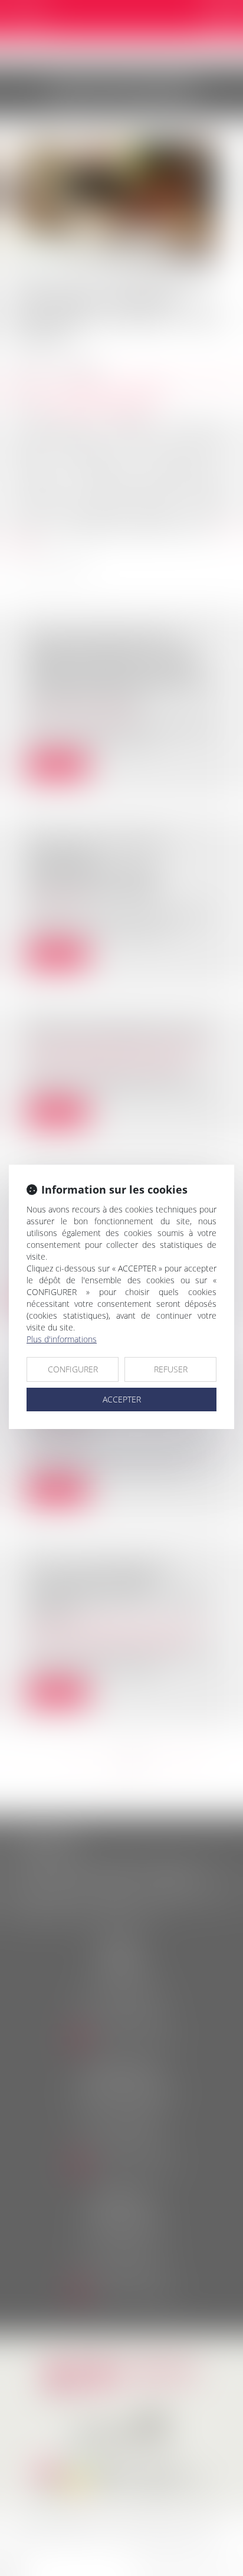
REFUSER (171, 1369)
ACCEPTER (122, 1399)
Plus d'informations (62, 1339)
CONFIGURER (73, 1369)
